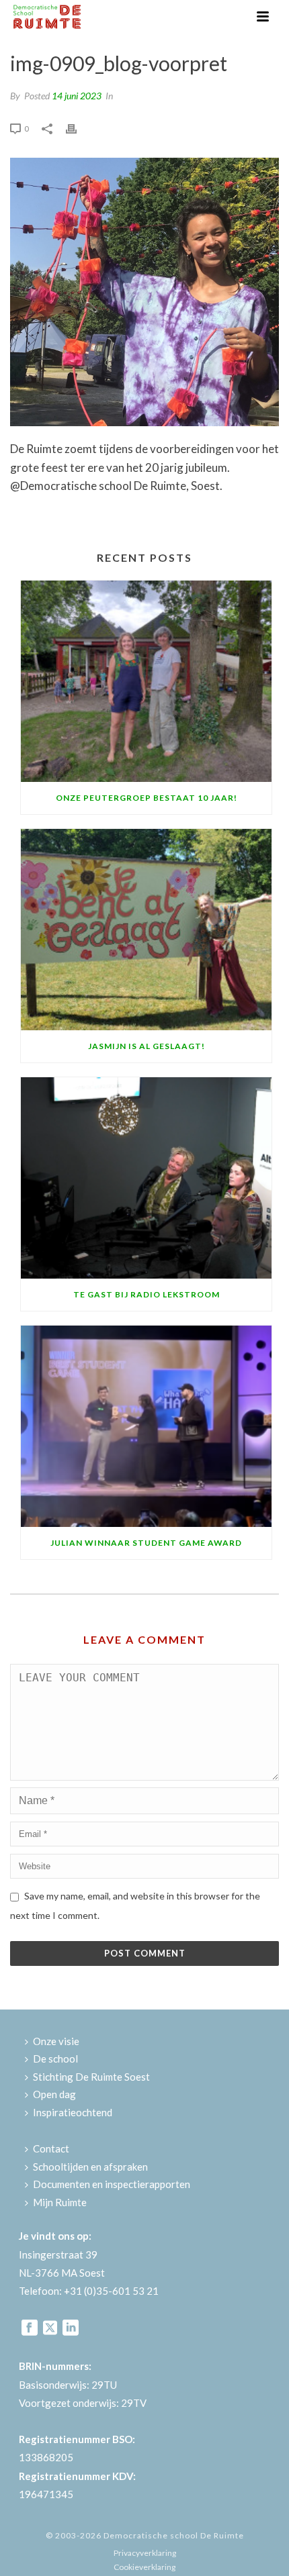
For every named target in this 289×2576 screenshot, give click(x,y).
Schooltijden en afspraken (90, 2167)
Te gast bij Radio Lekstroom (147, 1294)
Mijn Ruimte (60, 2202)
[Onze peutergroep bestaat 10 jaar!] (146, 681)
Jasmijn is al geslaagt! (147, 1046)
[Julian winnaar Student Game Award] (146, 1426)
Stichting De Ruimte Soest (91, 2077)
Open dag (54, 2094)
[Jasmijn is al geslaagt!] (146, 930)
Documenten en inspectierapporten (112, 2184)
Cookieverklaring (144, 2567)
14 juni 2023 (77, 96)
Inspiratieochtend (73, 2112)
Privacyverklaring (145, 2553)
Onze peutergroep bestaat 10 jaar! (147, 798)
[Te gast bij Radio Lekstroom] (146, 1178)
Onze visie (56, 2041)
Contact (51, 2148)
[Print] (78, 127)
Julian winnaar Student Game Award (146, 1543)
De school (55, 2059)
